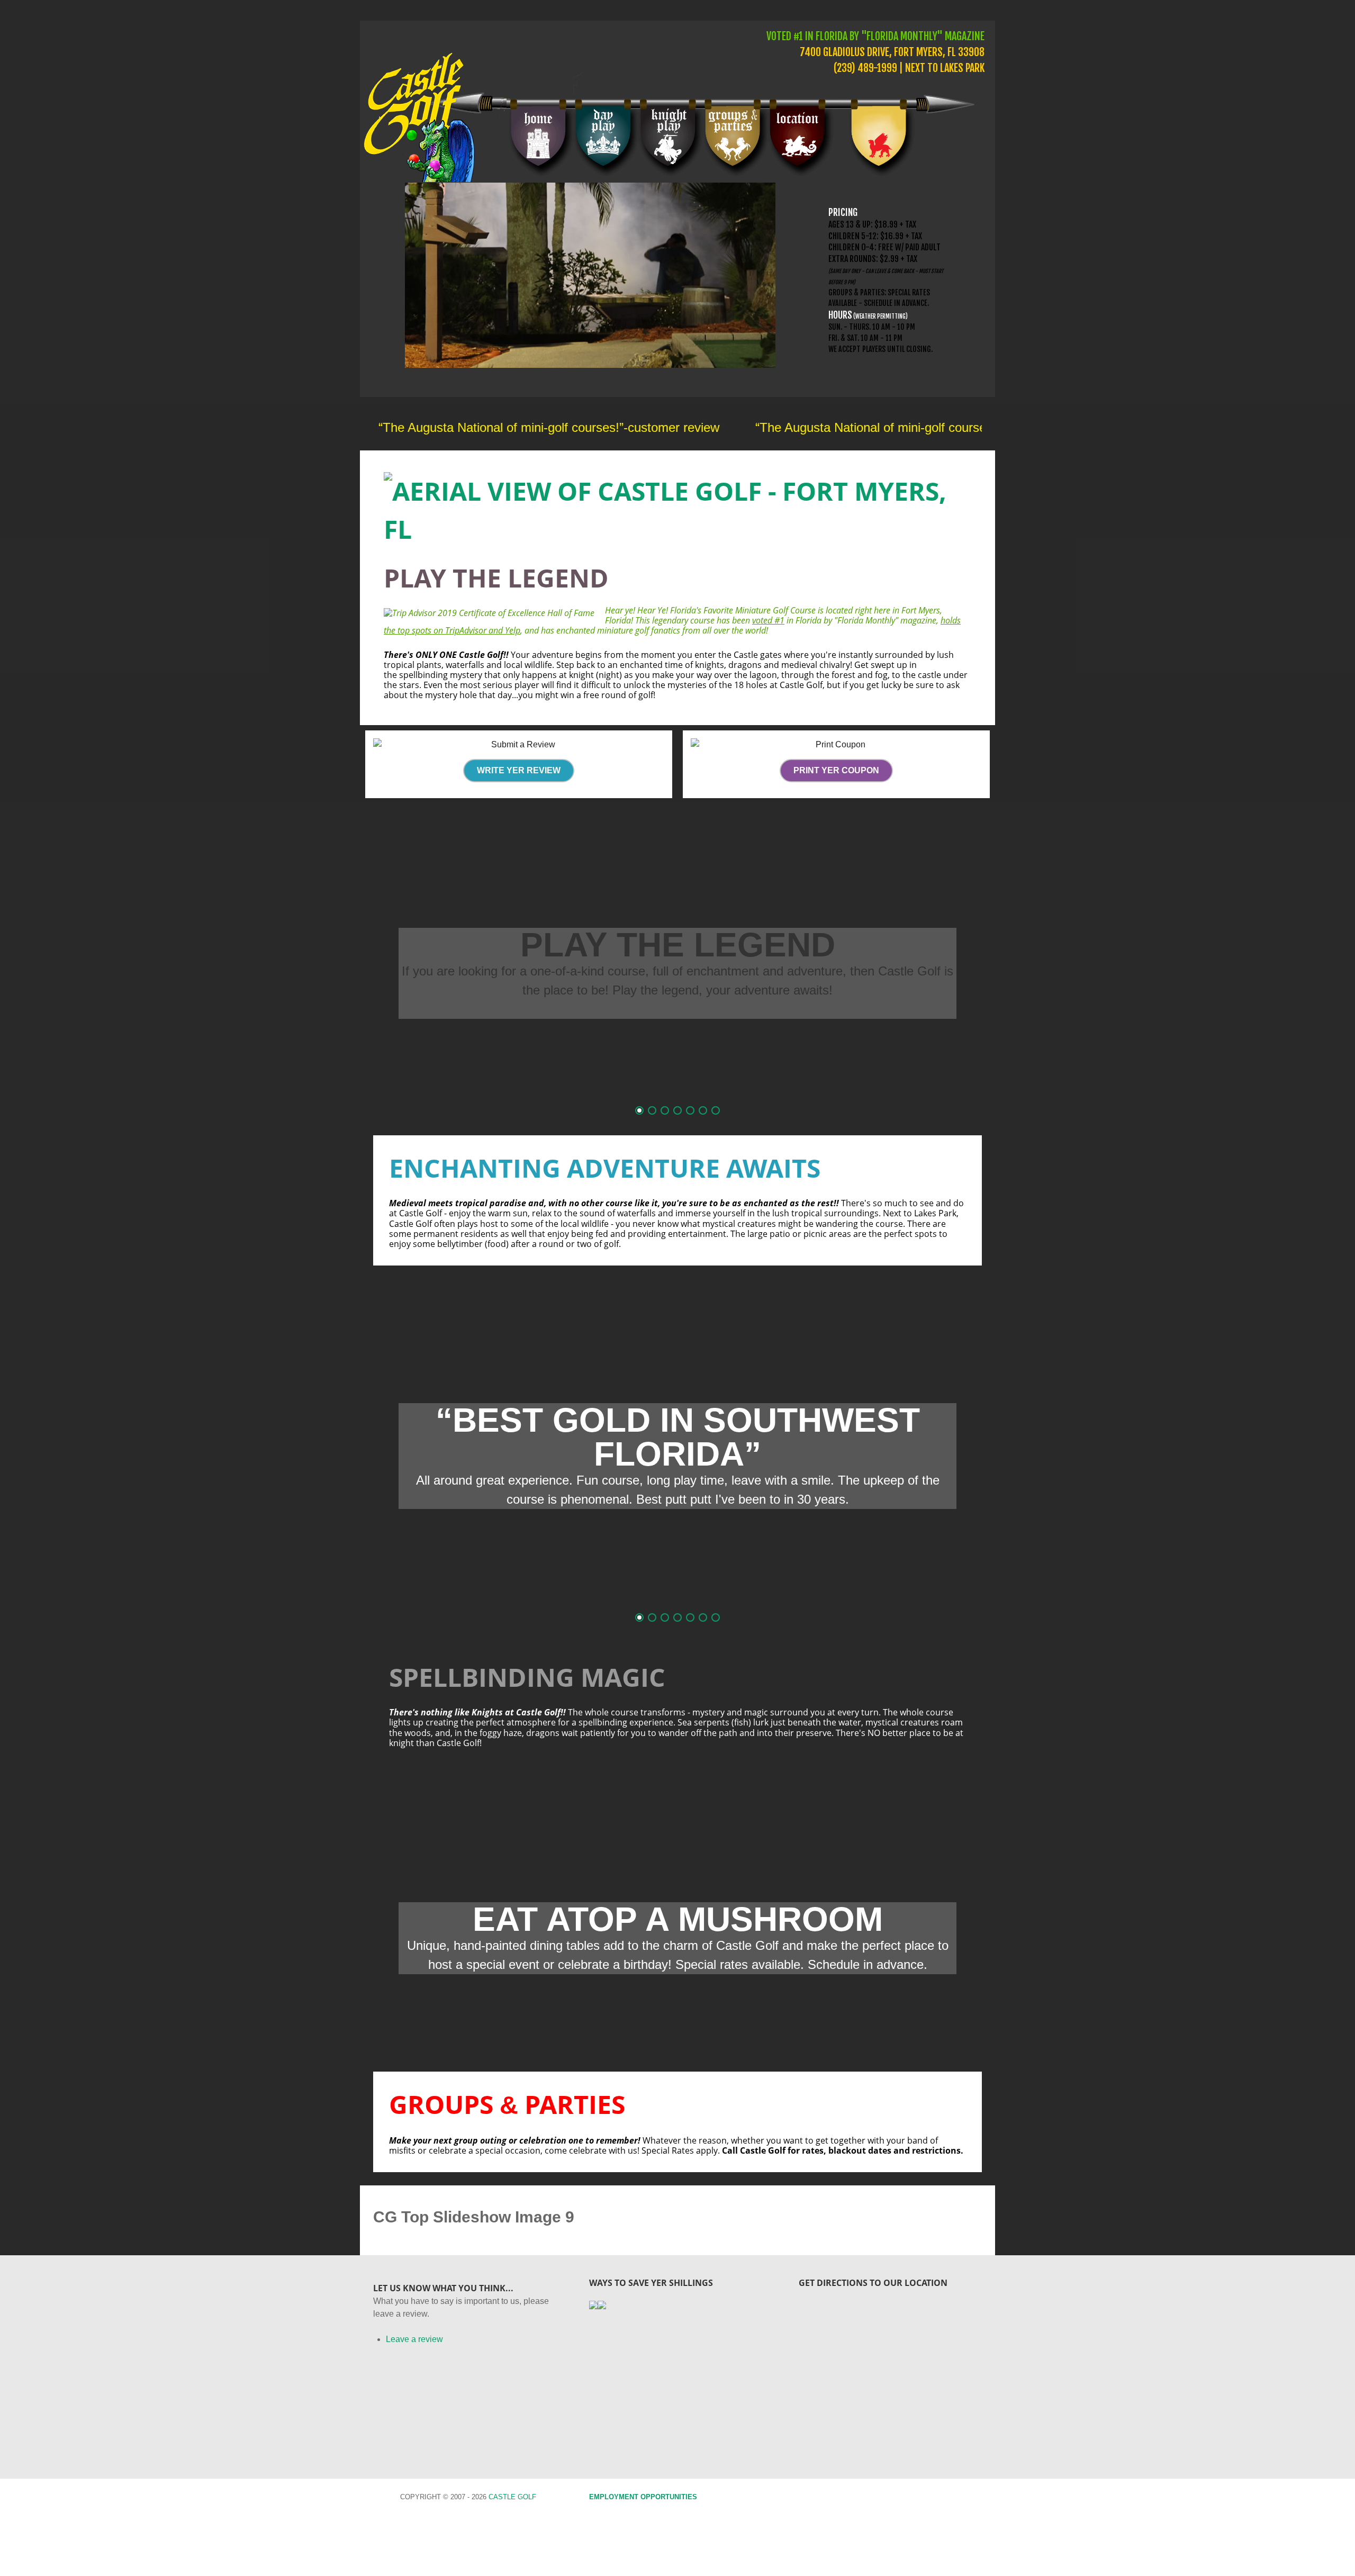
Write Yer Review (519, 770)
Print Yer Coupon (836, 770)
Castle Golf (512, 2497)
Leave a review (414, 2339)
